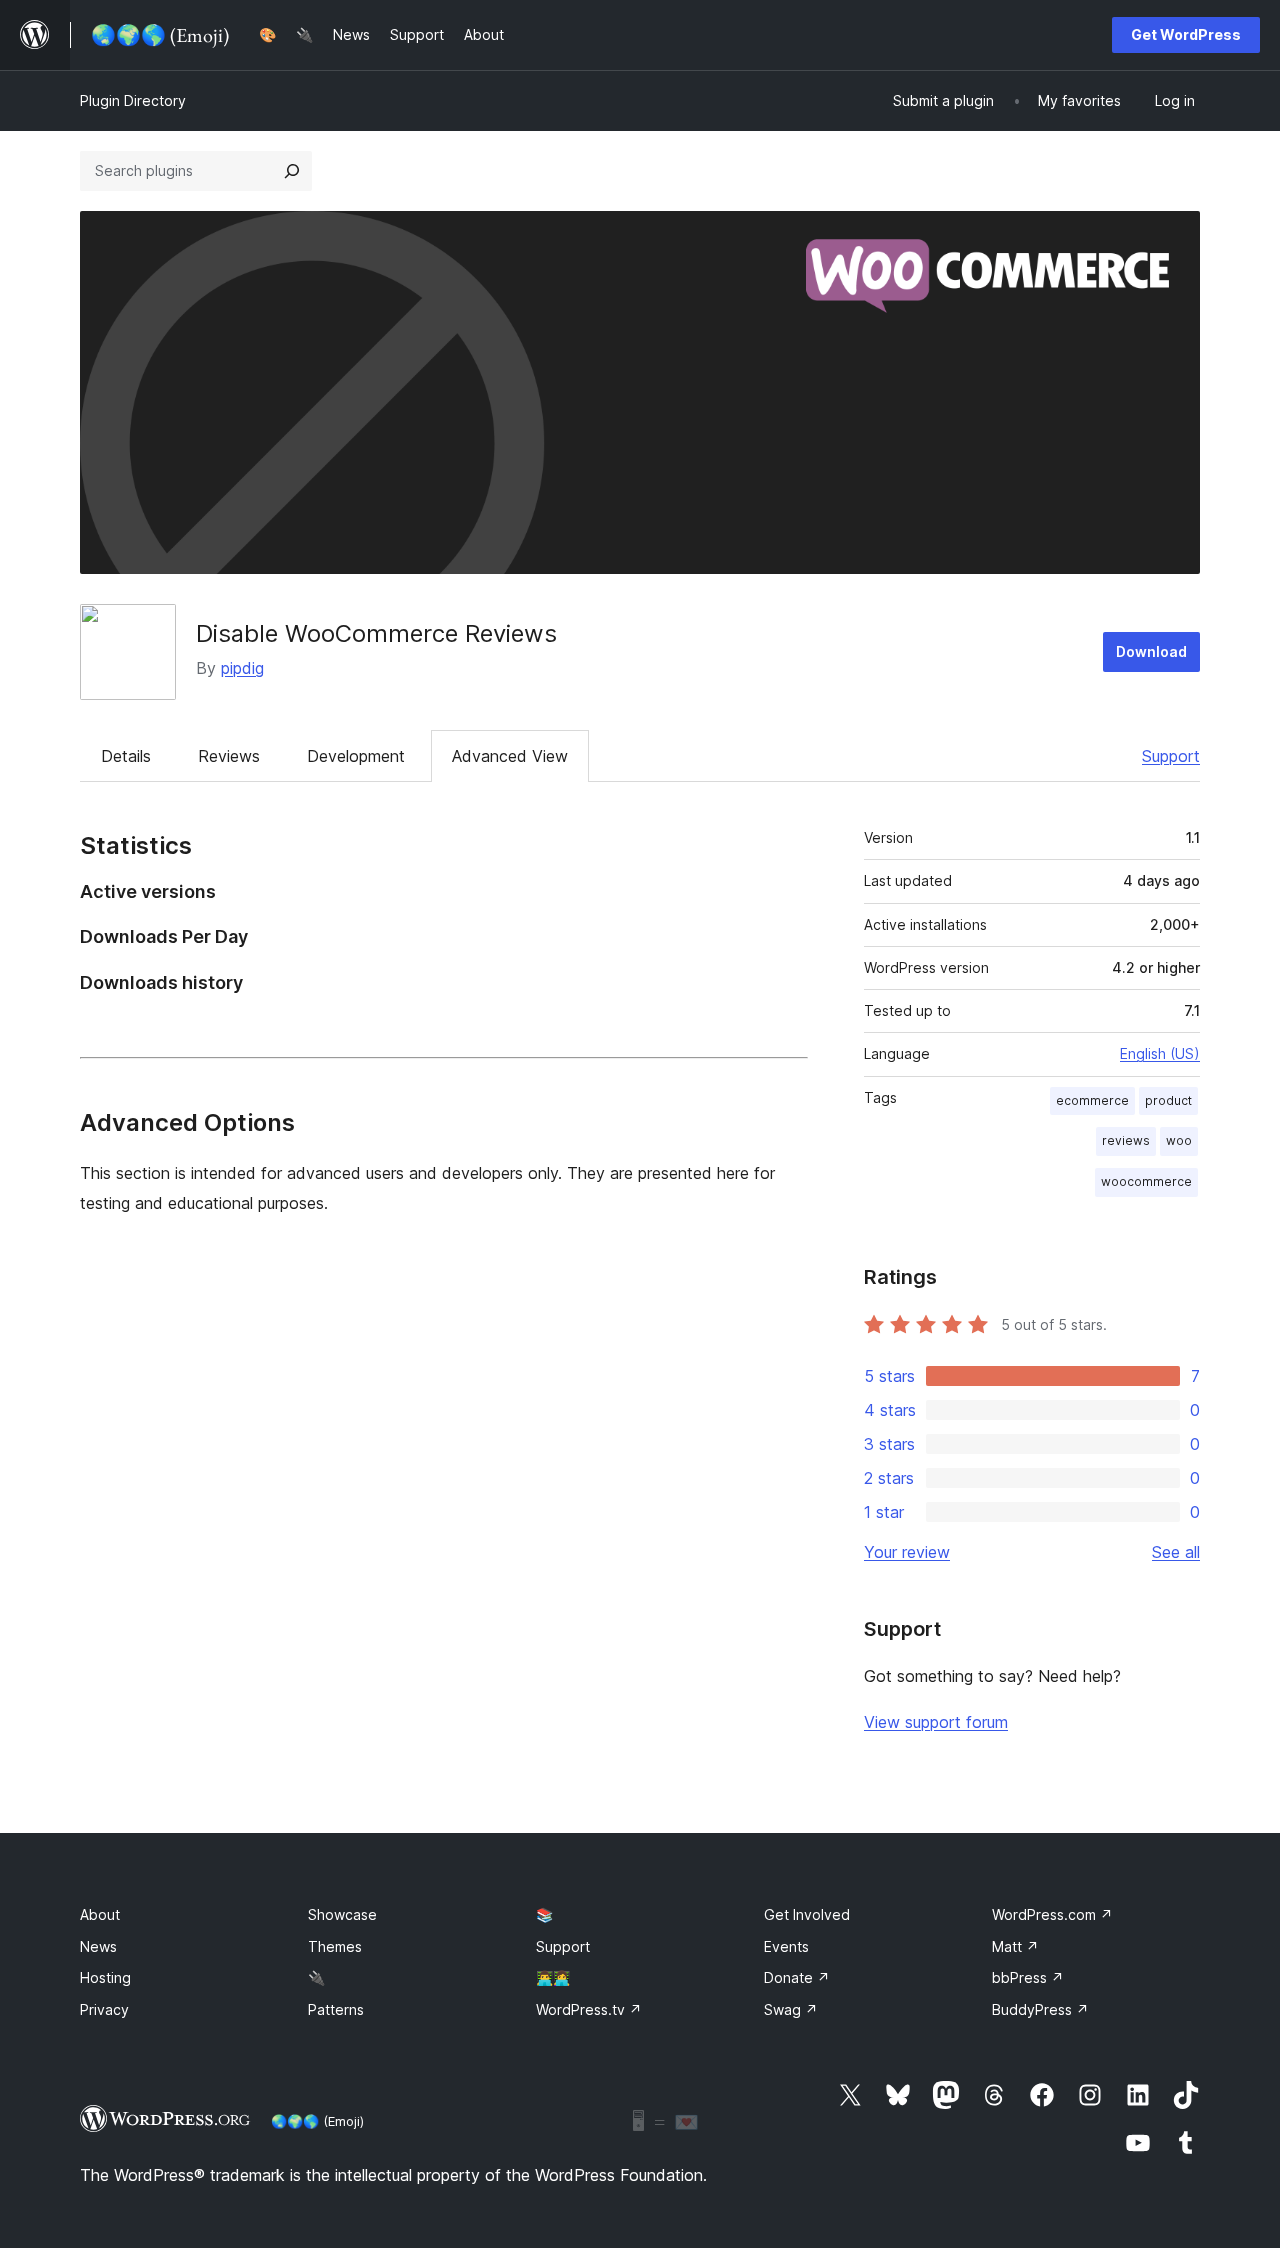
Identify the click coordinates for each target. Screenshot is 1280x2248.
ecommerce (1092, 1100)
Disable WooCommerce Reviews (376, 633)
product (1168, 1100)
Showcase (342, 1914)
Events (786, 1946)
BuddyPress (1040, 2009)
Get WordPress (1186, 34)
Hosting (105, 1977)
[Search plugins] (292, 171)
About (100, 1914)
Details (126, 756)
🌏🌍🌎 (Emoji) (317, 2121)
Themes (335, 1946)
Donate (797, 1977)
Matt (1015, 1946)
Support (1171, 756)
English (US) (1160, 1053)
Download (1151, 651)
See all (1176, 1552)
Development (356, 756)
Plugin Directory (133, 100)
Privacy (104, 2009)
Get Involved (807, 1914)
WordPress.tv (589, 2009)
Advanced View (510, 756)
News (98, 1946)
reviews (1126, 1140)
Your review (907, 1552)
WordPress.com (1052, 1914)
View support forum (936, 1722)
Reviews (229, 756)
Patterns (336, 2009)
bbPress (1028, 1977)
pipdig (242, 668)
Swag (791, 2009)
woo (1179, 1140)
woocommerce (1146, 1181)
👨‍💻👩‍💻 (553, 1977)
